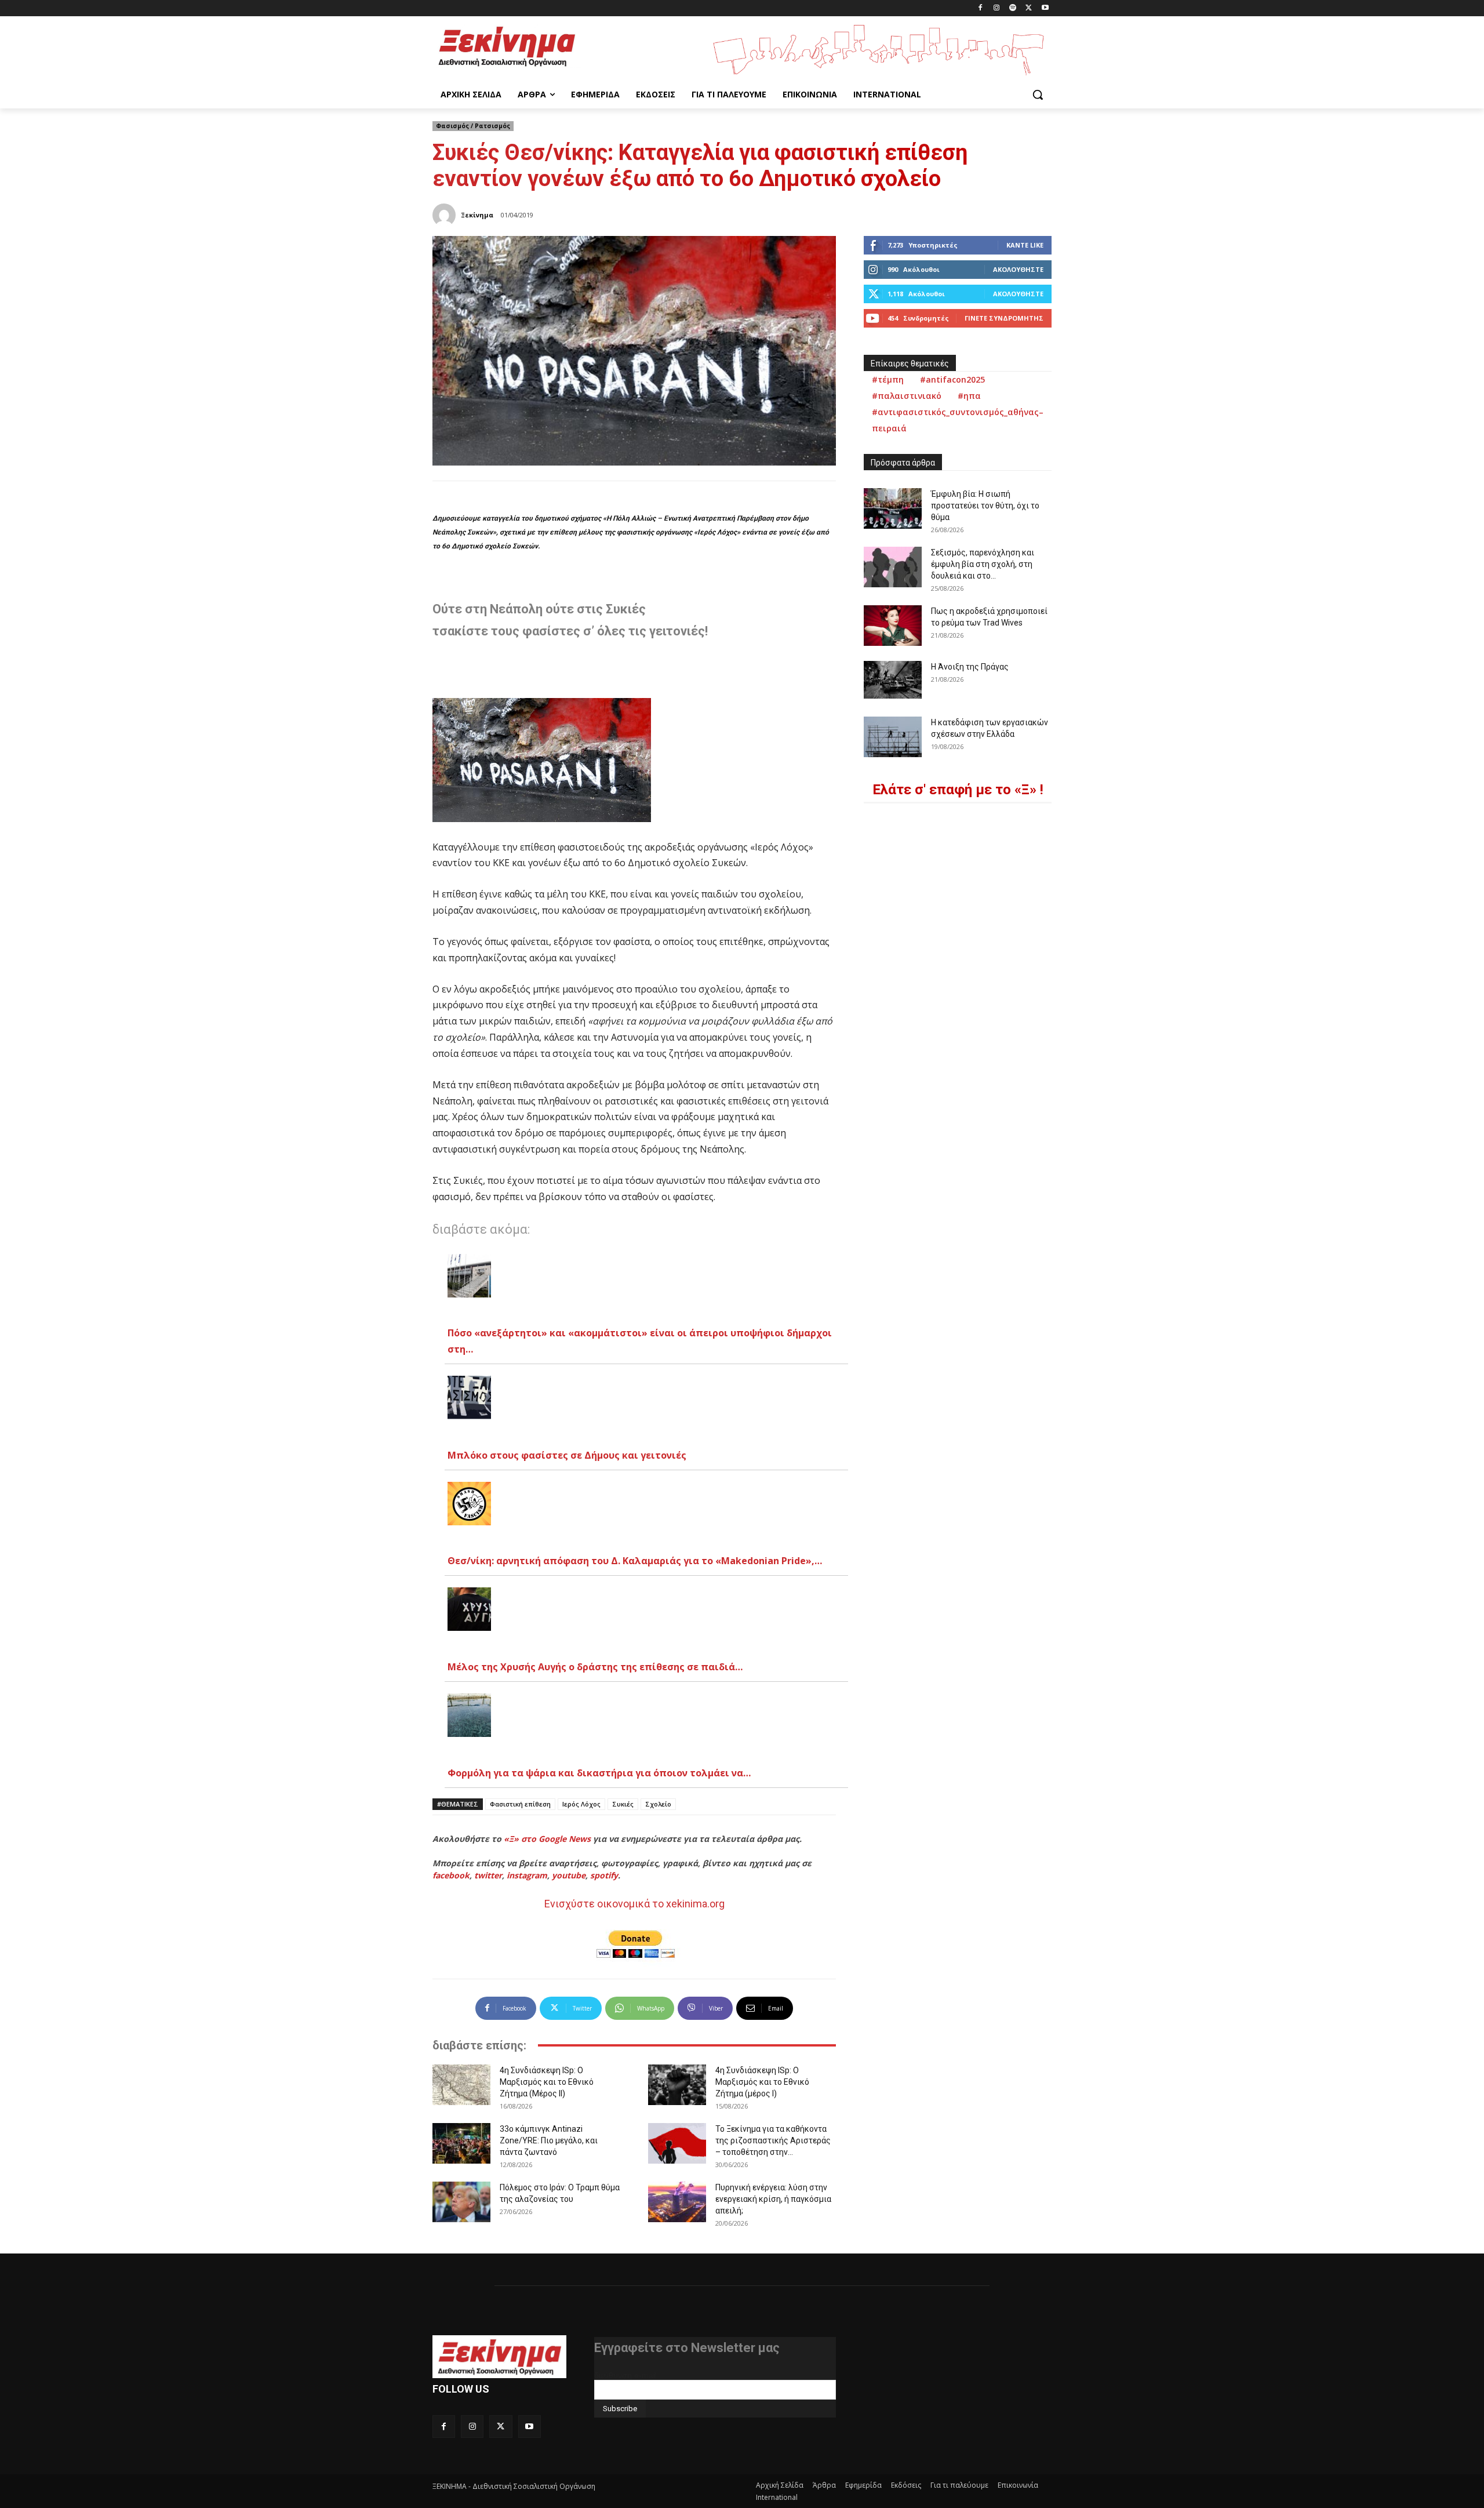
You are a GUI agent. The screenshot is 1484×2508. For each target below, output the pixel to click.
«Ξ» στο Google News (547, 1839)
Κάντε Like (1025, 245)
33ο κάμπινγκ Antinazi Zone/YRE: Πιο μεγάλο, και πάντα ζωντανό (549, 2140)
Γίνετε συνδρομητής (1004, 318)
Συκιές (623, 1804)
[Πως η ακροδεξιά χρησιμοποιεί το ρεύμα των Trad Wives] (893, 626)
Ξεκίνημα (477, 215)
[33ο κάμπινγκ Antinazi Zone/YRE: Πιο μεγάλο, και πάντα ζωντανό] (461, 2143)
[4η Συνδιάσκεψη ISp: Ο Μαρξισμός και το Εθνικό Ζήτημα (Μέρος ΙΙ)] (461, 2085)
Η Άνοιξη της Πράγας (970, 667)
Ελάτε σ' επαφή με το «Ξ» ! (958, 790)
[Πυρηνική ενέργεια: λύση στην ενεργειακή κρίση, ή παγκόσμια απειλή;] (677, 2202)
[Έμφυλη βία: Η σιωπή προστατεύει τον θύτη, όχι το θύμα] (893, 508)
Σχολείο (658, 1804)
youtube (569, 1875)
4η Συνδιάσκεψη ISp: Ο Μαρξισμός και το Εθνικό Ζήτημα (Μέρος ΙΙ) (547, 2082)
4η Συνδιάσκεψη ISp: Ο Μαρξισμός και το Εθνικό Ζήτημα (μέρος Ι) (762, 2082)
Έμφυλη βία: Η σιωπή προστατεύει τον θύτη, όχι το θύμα (985, 506)
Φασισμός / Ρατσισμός (473, 126)
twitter (488, 1875)
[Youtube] (1045, 8)
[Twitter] (1029, 8)
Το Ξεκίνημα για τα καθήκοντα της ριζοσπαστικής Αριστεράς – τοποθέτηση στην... (773, 2140)
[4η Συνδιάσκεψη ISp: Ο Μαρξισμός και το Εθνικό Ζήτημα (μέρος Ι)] (677, 2085)
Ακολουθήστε (1018, 269)
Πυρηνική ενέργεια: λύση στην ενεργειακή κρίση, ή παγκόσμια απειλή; (773, 2199)
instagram (527, 1875)
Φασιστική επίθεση (520, 1804)
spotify (604, 1875)
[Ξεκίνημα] (446, 215)
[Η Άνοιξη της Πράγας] (893, 680)
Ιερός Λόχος (581, 1804)
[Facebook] (981, 8)
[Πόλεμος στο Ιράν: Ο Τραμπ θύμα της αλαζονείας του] (461, 2202)
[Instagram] (997, 8)
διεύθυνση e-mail (625, 2375)
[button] (1038, 94)
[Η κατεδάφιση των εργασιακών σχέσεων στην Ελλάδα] (893, 737)
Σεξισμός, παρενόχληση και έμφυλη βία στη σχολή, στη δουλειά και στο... (983, 564)
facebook (451, 1875)
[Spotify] (1013, 8)
